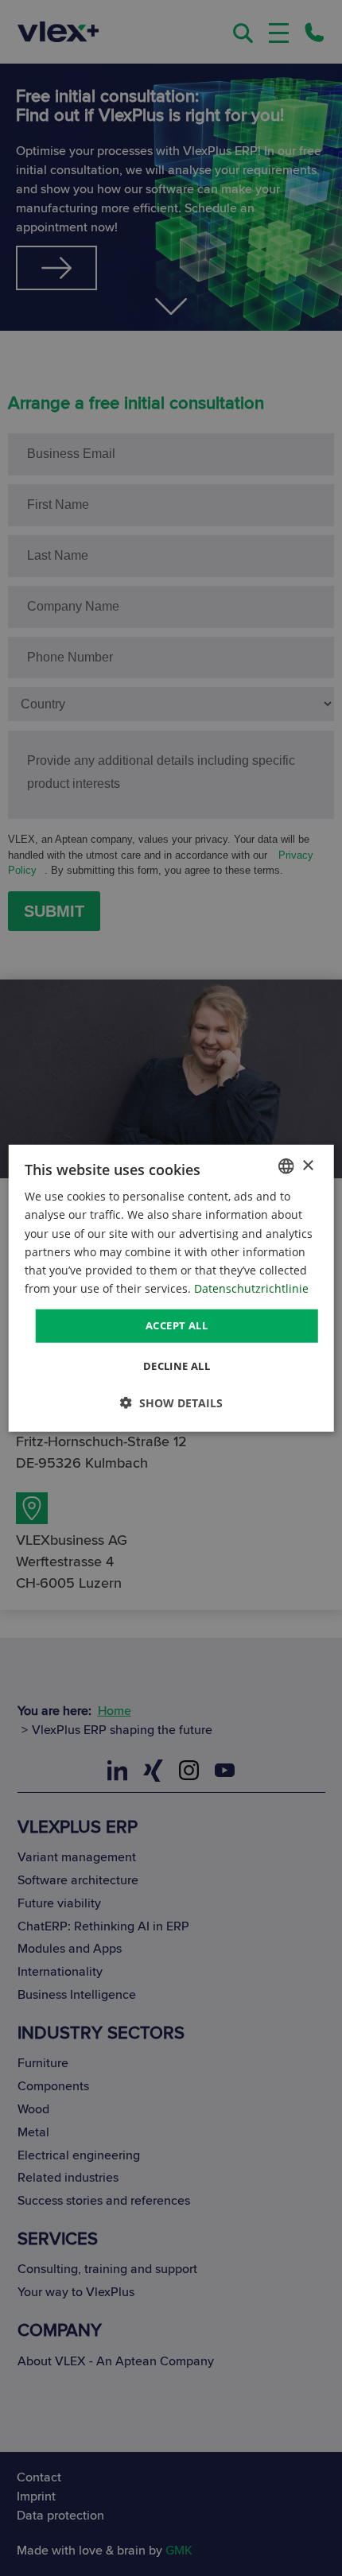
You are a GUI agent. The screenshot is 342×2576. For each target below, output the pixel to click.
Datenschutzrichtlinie (251, 1288)
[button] (171, 1402)
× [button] (307, 1165)
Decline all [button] (177, 1365)
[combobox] (286, 1166)
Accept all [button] (177, 1325)
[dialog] (171, 1288)
